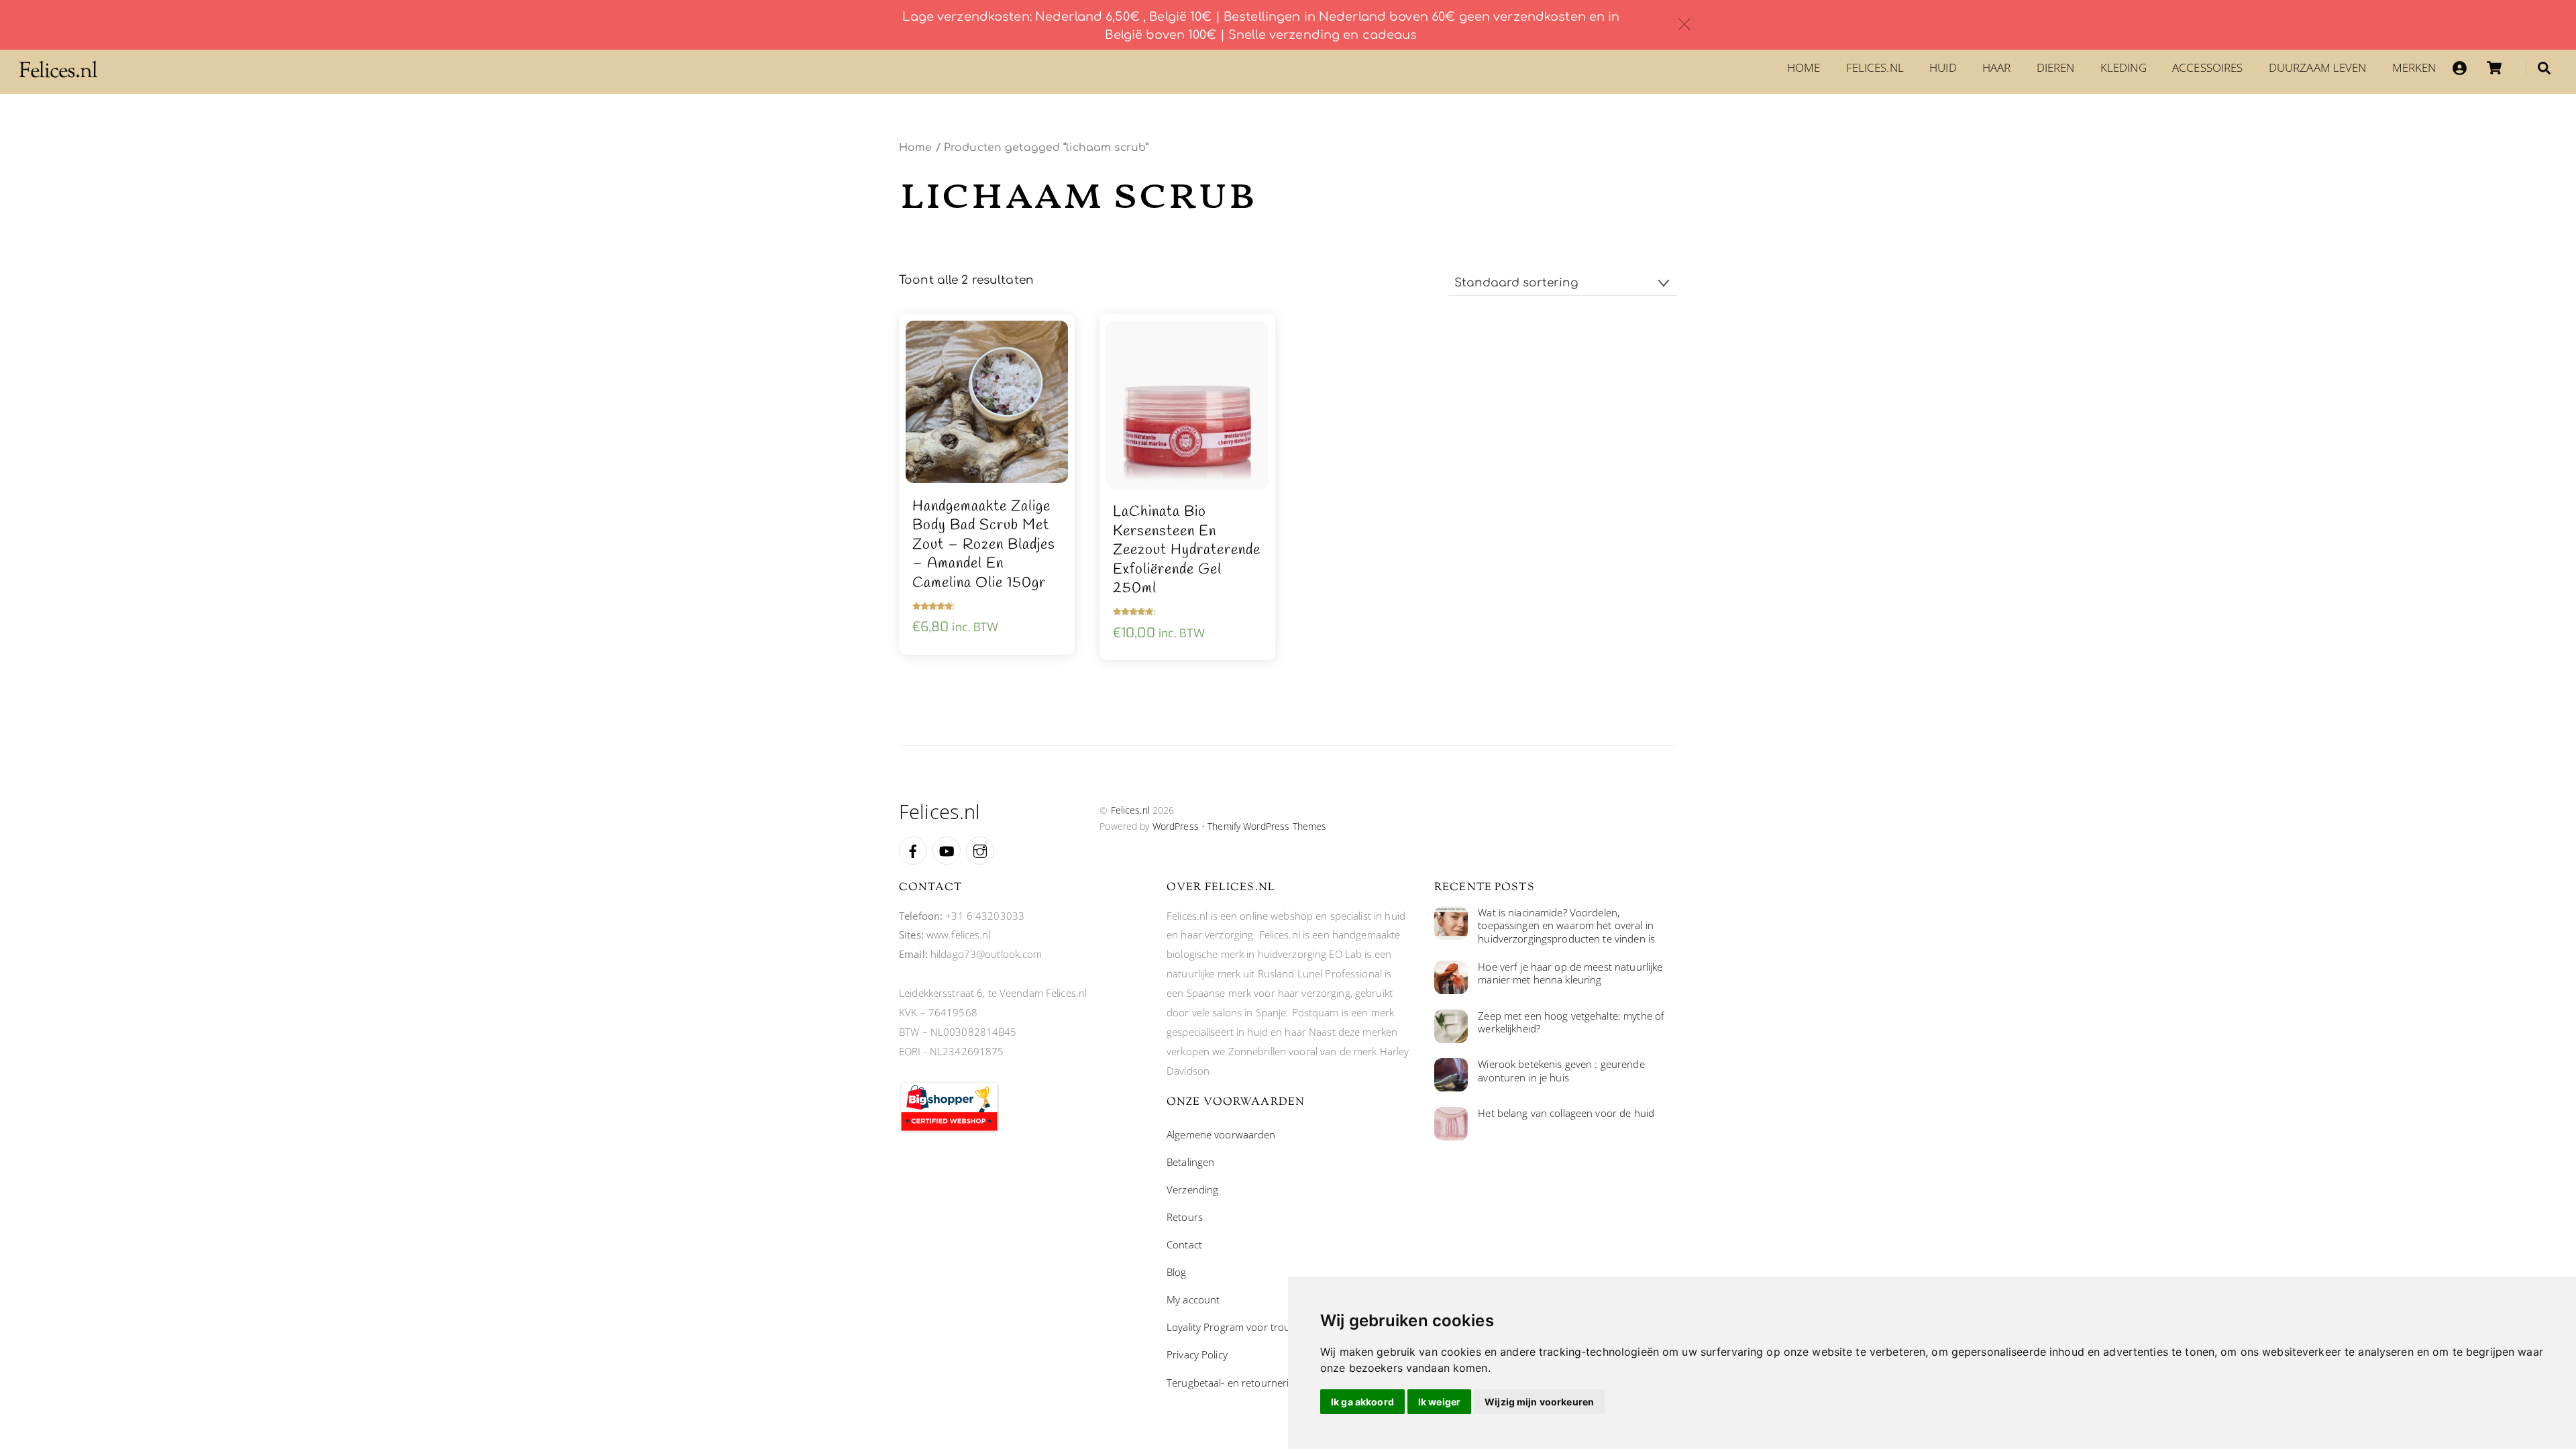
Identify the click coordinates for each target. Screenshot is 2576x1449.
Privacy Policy (1197, 1354)
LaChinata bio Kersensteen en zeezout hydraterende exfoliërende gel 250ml (1187, 550)
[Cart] (2494, 68)
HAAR (1997, 67)
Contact (1184, 1244)
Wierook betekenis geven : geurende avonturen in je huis (1561, 1071)
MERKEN (2414, 67)
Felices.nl (1875, 67)
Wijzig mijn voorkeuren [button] (1539, 1402)
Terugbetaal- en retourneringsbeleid (1249, 1383)
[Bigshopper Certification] (949, 1129)
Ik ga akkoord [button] (1362, 1402)
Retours (1185, 1217)
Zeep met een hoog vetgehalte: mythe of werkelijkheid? (1571, 1023)
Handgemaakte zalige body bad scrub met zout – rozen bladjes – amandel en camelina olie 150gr (984, 545)
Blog (1177, 1272)
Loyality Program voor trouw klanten (1250, 1327)
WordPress (1176, 826)
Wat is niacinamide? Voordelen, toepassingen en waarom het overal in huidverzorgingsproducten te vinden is (1566, 926)
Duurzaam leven (2318, 67)
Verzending (1192, 1189)
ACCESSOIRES (2207, 67)
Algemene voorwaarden (1221, 1134)
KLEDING (2124, 67)
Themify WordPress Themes (1267, 826)
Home (1804, 67)
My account (1193, 1299)
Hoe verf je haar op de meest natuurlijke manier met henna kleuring (1570, 974)
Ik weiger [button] (1439, 1402)
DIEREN (2056, 67)
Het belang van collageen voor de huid (1566, 1113)
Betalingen (1190, 1162)
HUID (1943, 67)
